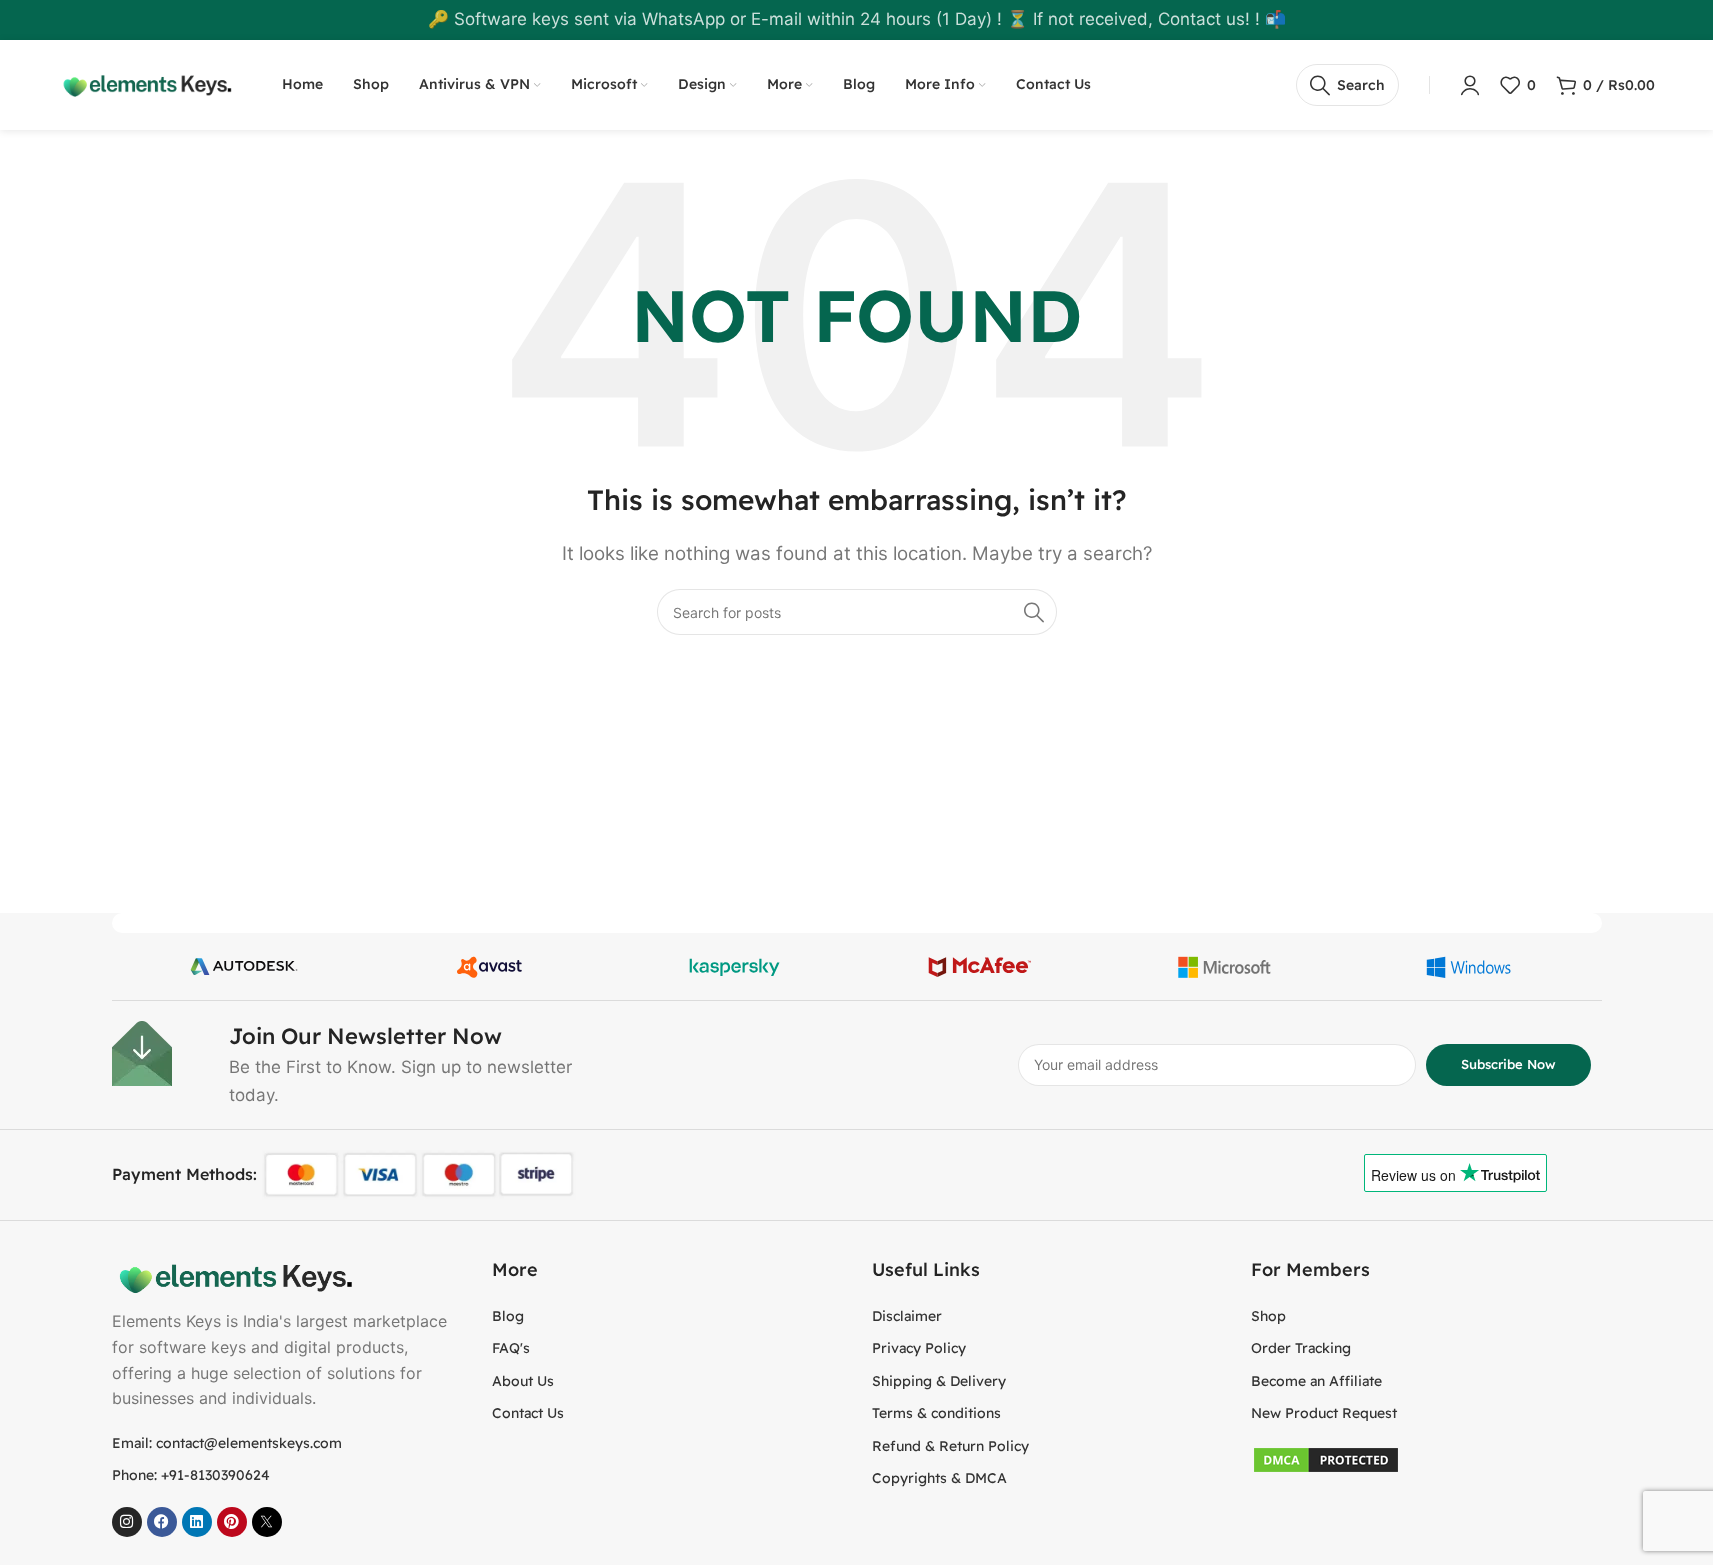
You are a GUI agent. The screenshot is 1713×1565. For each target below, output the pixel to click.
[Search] (1034, 612)
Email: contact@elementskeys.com (227, 1443)
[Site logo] (145, 84)
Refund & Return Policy (950, 1446)
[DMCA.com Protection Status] (1326, 1458)
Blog (508, 1316)
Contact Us (528, 1413)
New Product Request (1324, 1413)
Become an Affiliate (1316, 1381)
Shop (1268, 1316)
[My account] (1470, 85)
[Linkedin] (197, 1522)
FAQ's (511, 1348)
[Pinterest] (232, 1522)
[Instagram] (127, 1522)
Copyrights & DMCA (939, 1478)
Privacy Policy (919, 1348)
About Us (523, 1381)
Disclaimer (907, 1316)
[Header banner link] (856, 20)
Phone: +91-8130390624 (191, 1475)
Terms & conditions (936, 1413)
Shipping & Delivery (939, 1381)
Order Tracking (1301, 1348)
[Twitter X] (267, 1522)
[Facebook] (162, 1522)
